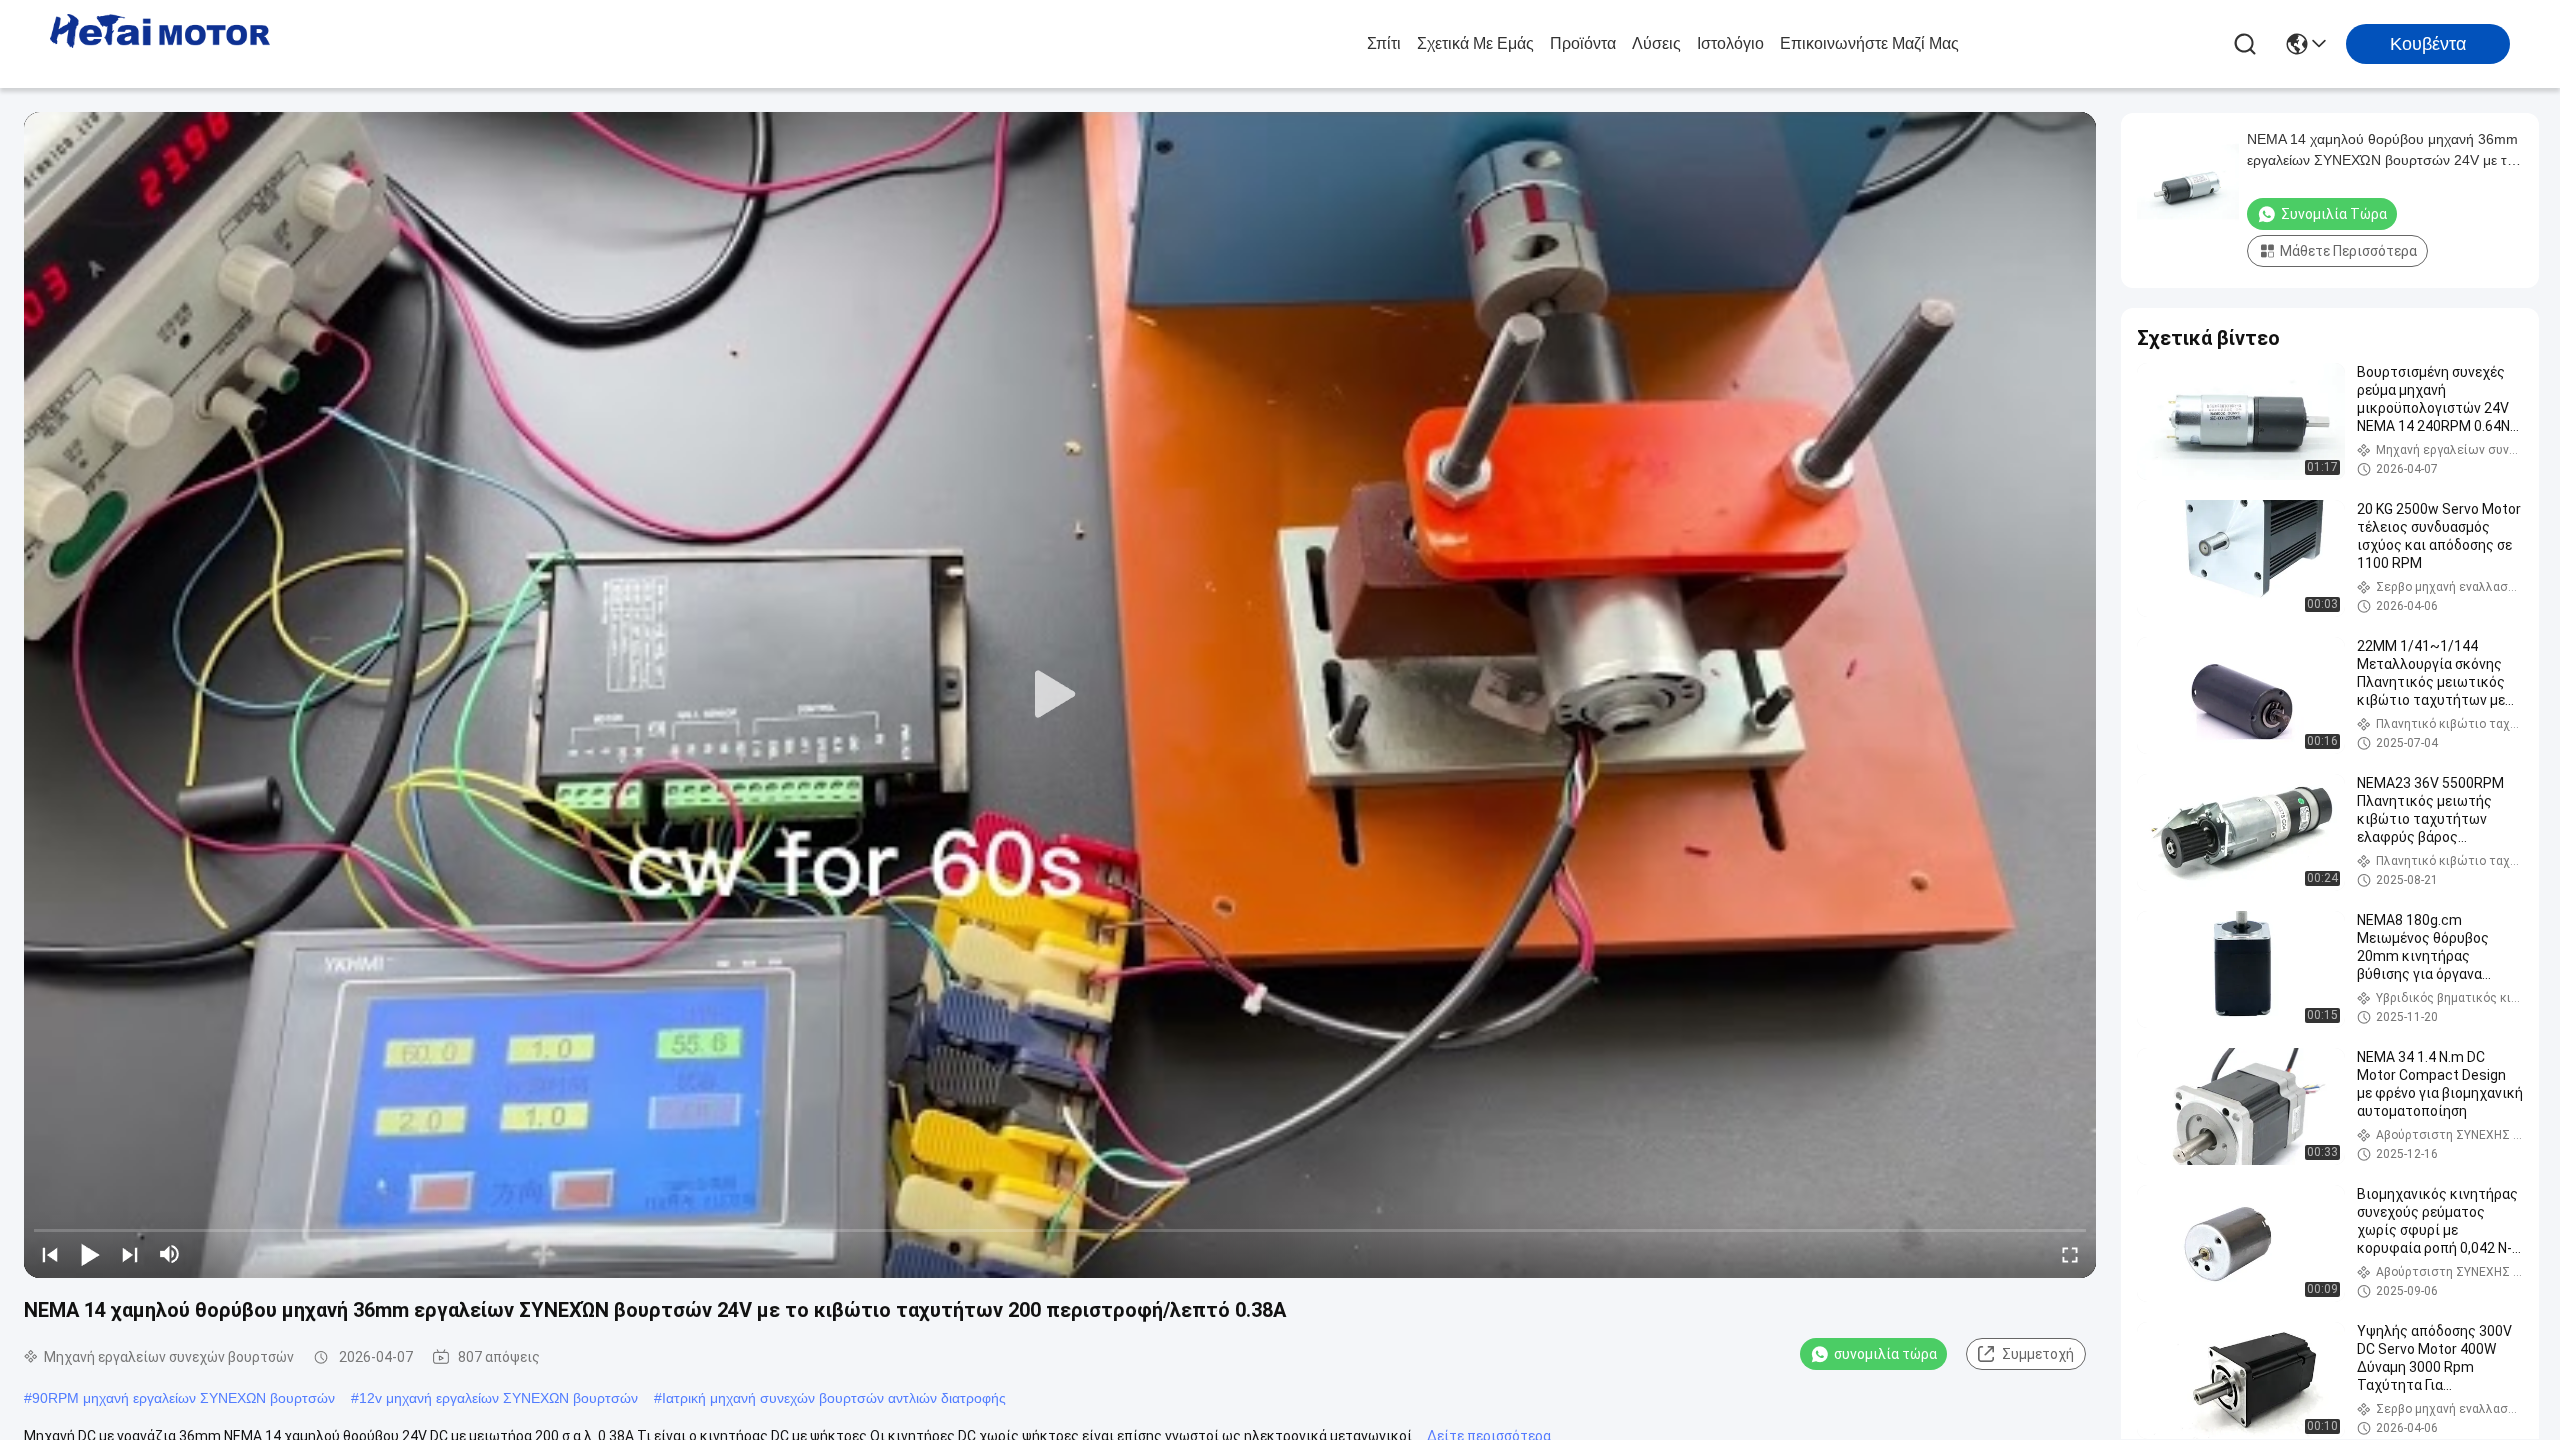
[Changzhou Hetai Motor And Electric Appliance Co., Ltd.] (160, 44)
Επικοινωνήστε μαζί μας (1869, 43)
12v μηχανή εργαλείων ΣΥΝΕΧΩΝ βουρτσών (498, 1398)
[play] (1060, 695)
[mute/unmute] (170, 1254)
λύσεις (1656, 43)
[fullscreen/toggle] (2070, 1254)
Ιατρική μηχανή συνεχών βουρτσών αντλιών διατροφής (834, 1398)
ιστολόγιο (1730, 43)
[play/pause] (90, 1254)
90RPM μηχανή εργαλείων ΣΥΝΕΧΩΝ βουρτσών (183, 1398)
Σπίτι (1384, 43)
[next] (130, 1254)
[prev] (50, 1254)
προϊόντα (1583, 43)
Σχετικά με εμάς (1475, 43)
